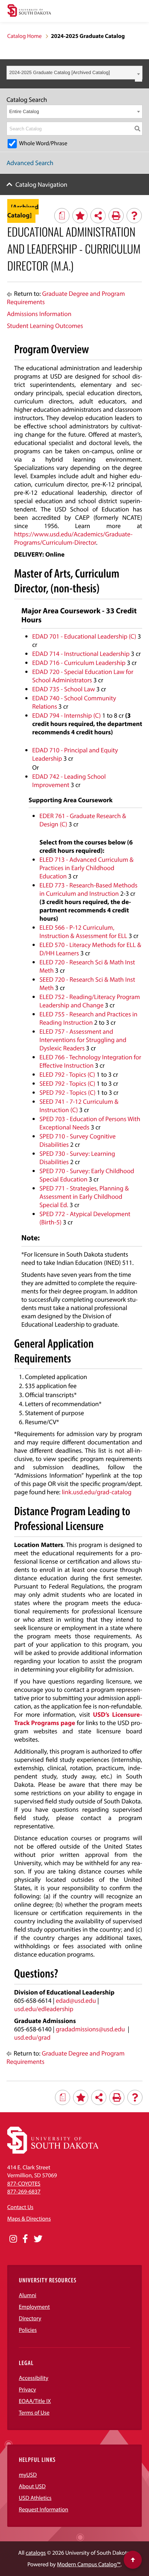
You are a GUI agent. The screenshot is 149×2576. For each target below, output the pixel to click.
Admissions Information (39, 314)
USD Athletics (35, 2498)
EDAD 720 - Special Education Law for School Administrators (83, 676)
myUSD (28, 2475)
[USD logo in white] (53, 2152)
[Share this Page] (98, 216)
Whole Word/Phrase (43, 143)
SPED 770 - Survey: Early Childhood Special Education (87, 1175)
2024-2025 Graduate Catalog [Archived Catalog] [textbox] (60, 72)
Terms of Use (34, 2413)
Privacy (27, 2390)
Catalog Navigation (42, 184)
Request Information (44, 2510)
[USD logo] (29, 11)
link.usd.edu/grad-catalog (97, 1492)
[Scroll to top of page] (133, 2560)
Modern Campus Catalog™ (89, 2564)
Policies (28, 2330)
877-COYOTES (24, 2184)
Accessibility (34, 2378)
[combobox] (74, 73)
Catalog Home (24, 36)
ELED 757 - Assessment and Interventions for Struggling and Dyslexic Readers (83, 1040)
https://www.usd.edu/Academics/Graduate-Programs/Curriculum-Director (73, 538)
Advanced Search (30, 163)
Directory (30, 2318)
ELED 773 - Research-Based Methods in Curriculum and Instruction (88, 889)
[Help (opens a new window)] (134, 216)
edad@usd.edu (76, 2000)
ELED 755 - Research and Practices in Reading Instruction (88, 1018)
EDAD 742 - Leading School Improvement (69, 781)
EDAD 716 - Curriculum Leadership (79, 663)
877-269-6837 (24, 2192)
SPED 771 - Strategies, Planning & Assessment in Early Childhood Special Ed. (84, 1196)
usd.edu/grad (32, 2037)
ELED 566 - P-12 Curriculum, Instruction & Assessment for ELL (83, 932)
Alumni (27, 2295)
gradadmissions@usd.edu (90, 2029)
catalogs (36, 2553)
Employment (34, 2307)
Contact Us (20, 2207)
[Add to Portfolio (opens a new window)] (80, 216)
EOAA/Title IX (35, 2401)
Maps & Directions (29, 2219)
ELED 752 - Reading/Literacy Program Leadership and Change (90, 1001)
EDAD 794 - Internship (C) (67, 715)
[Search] (137, 129)
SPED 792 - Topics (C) (67, 1092)
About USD (32, 2486)
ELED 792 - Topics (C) (67, 1074)
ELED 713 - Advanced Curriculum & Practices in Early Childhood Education (86, 868)
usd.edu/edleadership (44, 2009)
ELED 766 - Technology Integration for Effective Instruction (90, 1061)
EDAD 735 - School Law (63, 689)
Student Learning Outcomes (45, 326)
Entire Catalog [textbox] (24, 111)
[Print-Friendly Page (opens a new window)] (116, 216)
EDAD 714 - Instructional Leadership (81, 654)
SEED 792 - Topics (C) (67, 1083)
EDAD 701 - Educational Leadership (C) (84, 636)
